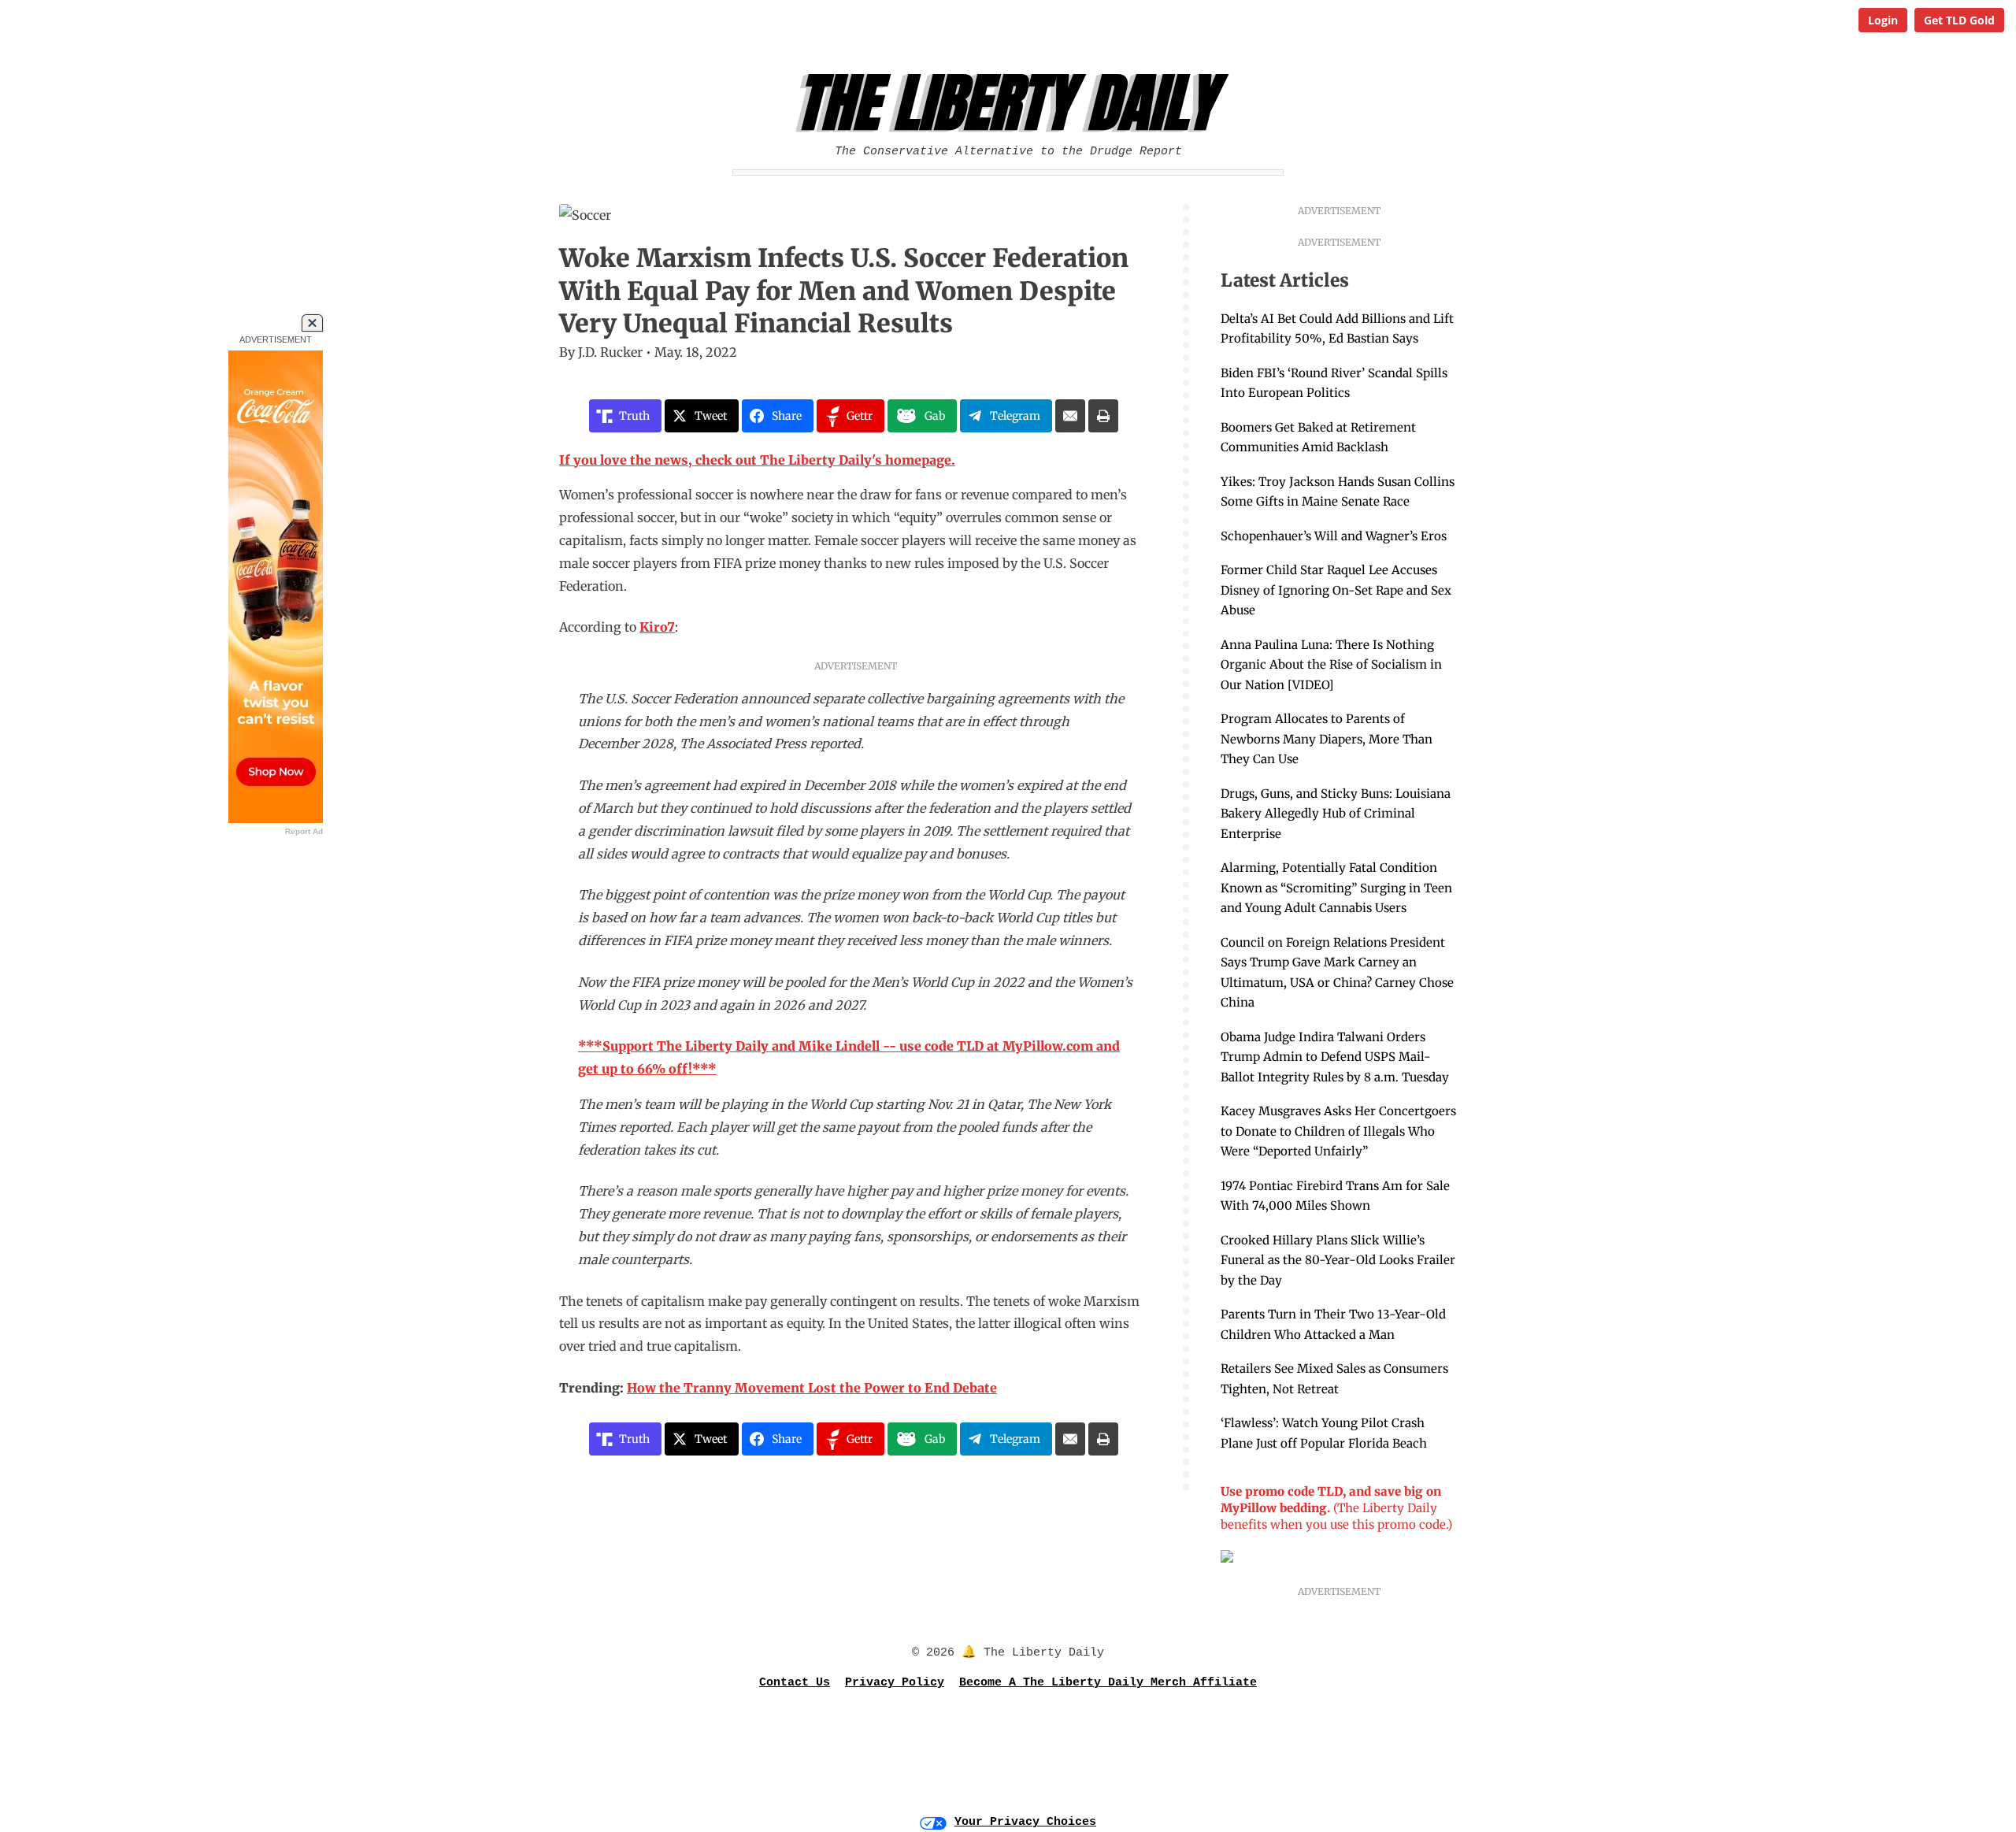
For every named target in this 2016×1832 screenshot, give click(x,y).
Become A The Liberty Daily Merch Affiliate (1108, 1683)
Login (1883, 20)
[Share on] (1070, 416)
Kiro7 (657, 627)
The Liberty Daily (1012, 103)
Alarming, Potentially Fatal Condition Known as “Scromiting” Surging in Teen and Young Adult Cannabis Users (1336, 888)
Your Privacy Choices (1025, 1822)
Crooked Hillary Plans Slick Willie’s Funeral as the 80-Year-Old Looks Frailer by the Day (1338, 1260)
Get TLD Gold (1959, 20)
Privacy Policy (895, 1683)
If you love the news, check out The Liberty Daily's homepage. (757, 460)
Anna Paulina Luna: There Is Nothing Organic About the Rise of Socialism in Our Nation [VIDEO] (1331, 665)
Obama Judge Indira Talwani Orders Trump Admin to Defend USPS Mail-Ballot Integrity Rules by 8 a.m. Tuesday (1335, 1057)
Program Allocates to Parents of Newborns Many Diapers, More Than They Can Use (1327, 739)
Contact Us (795, 1683)
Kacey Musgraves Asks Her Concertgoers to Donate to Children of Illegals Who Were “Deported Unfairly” (1338, 1131)
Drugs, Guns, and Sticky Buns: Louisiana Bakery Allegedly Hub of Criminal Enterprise (1336, 814)
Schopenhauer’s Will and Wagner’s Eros (1334, 536)
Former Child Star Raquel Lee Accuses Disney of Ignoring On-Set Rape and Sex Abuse (1336, 590)
